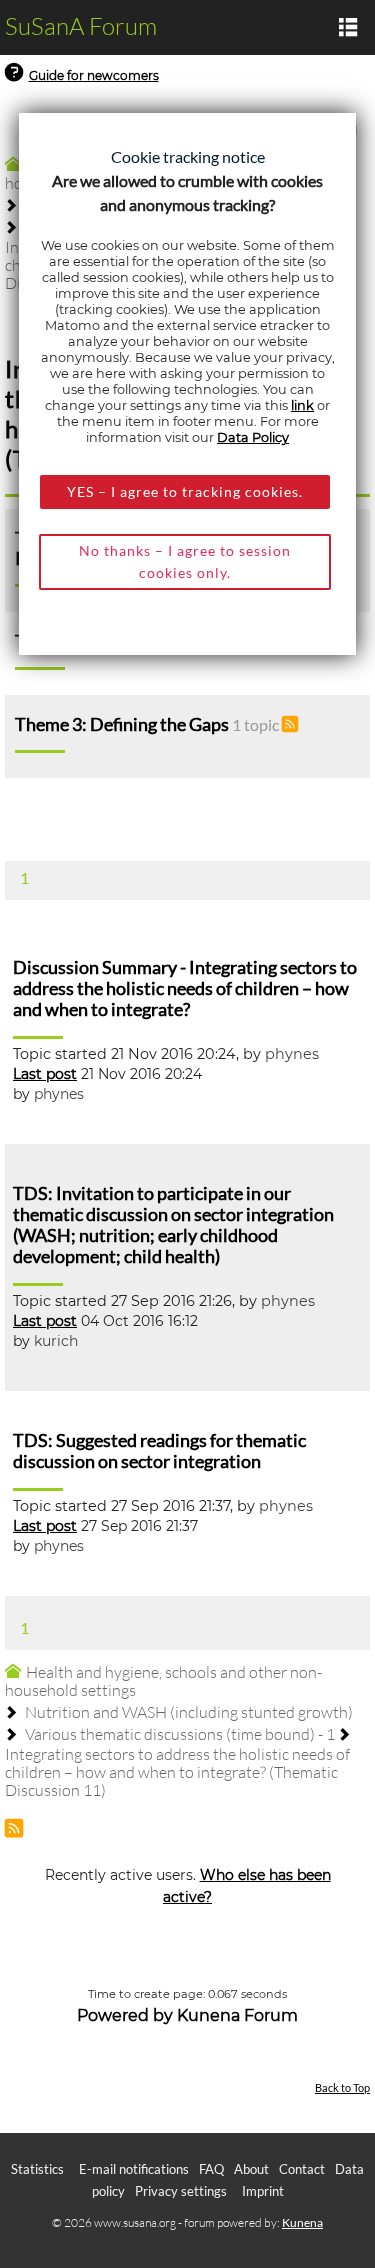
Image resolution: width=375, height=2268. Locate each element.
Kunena (302, 2222)
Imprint (263, 2191)
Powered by (125, 2015)
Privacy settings (181, 2191)
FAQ (211, 2169)
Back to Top (342, 2087)
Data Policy (253, 437)
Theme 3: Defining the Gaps (122, 724)
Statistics (37, 2169)
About (251, 2169)
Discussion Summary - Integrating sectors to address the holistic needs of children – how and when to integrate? (185, 988)
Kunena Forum (237, 2015)
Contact (302, 2169)
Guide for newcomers (94, 75)
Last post (45, 1074)
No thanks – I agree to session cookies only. (185, 561)
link (302, 405)
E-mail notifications (134, 2169)
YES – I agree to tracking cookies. (185, 491)
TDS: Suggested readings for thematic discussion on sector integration (159, 1451)
